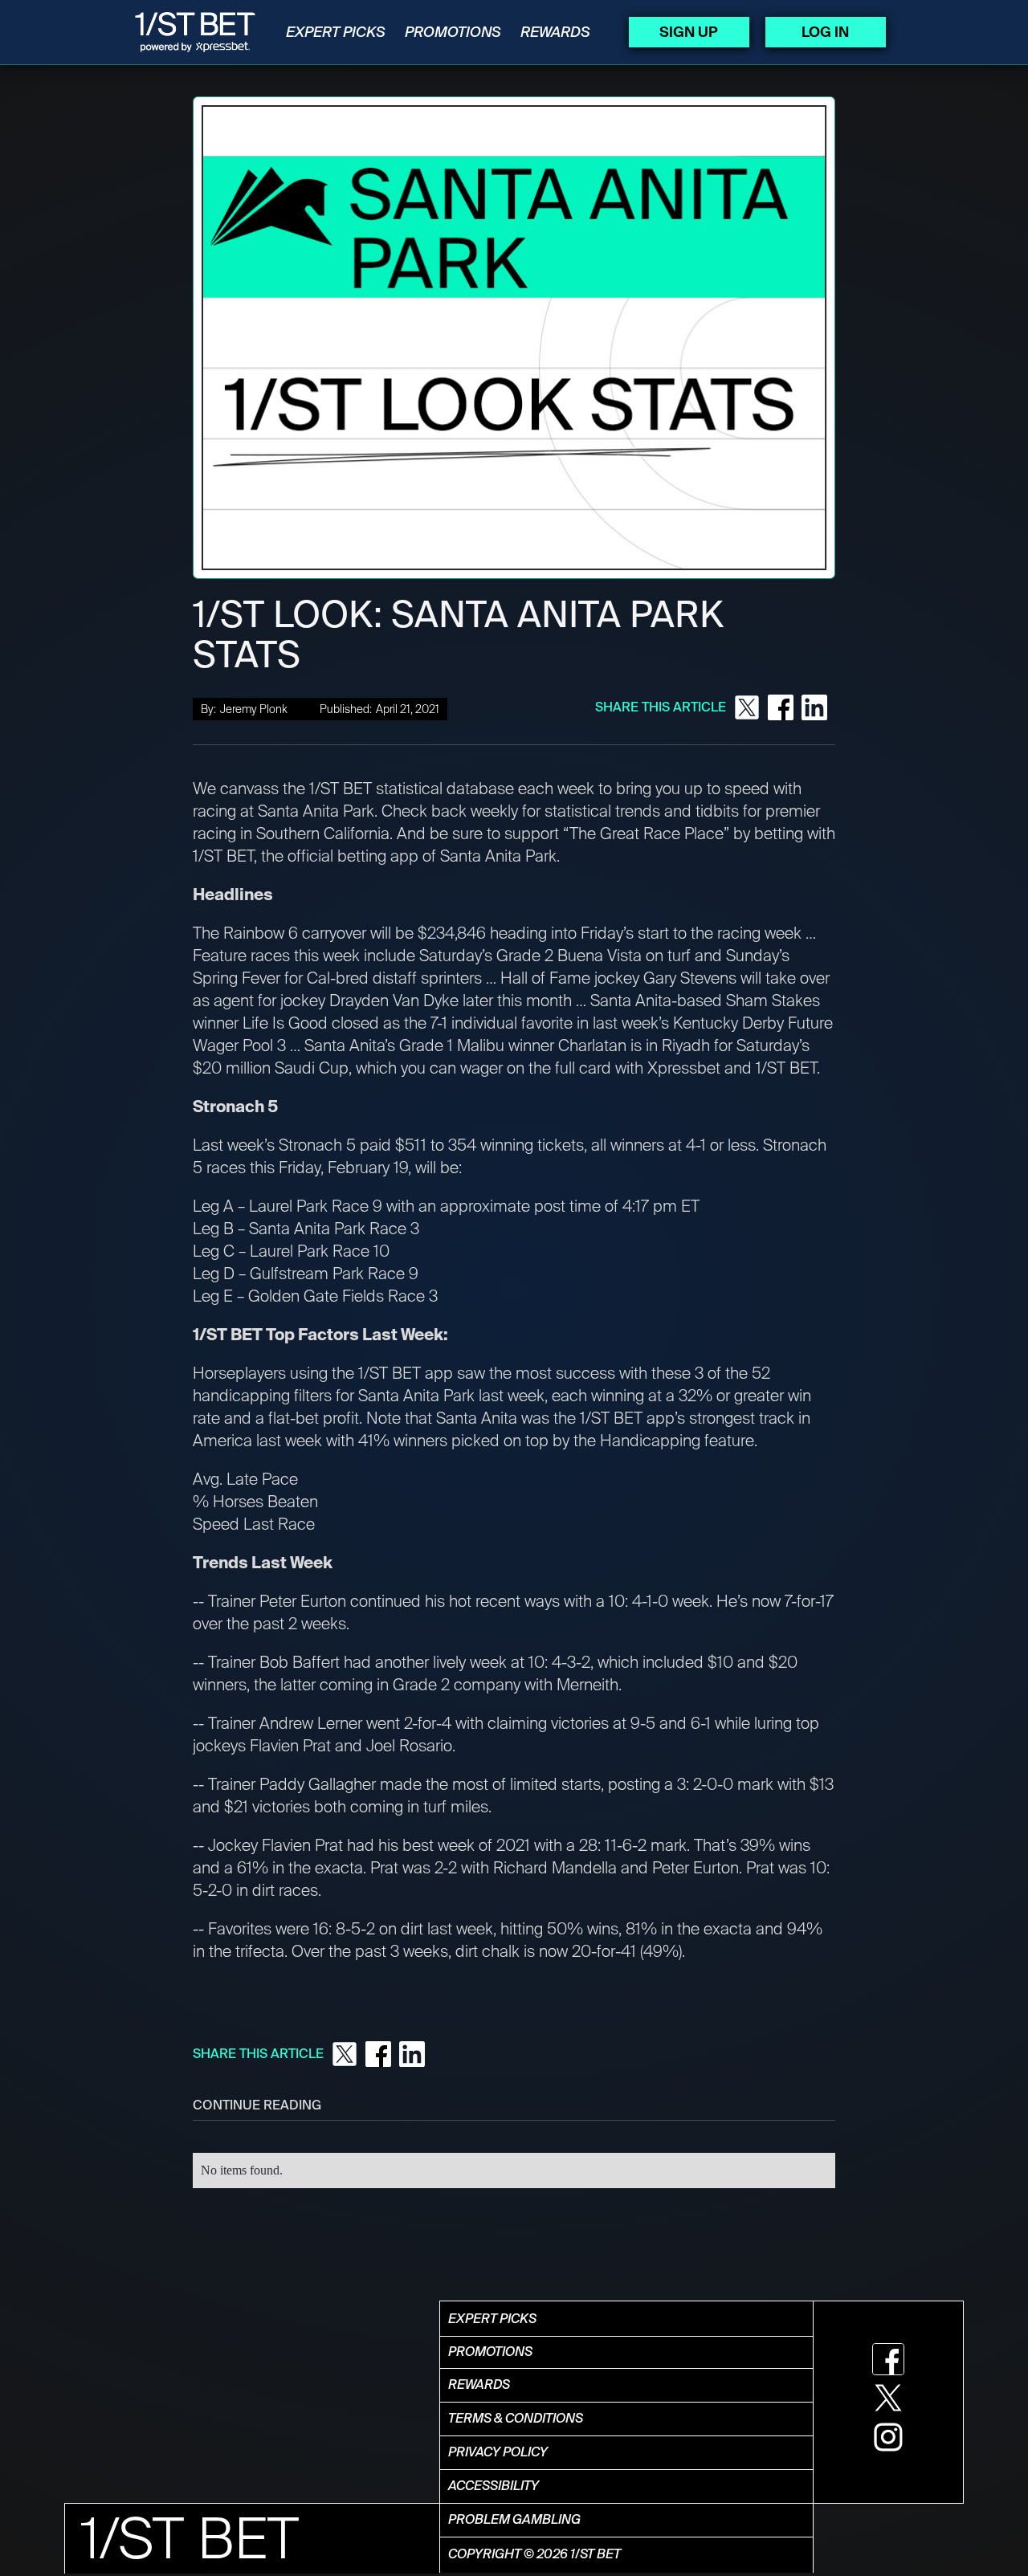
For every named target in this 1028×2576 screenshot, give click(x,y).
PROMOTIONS (453, 32)
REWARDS (555, 32)
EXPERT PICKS (336, 32)
